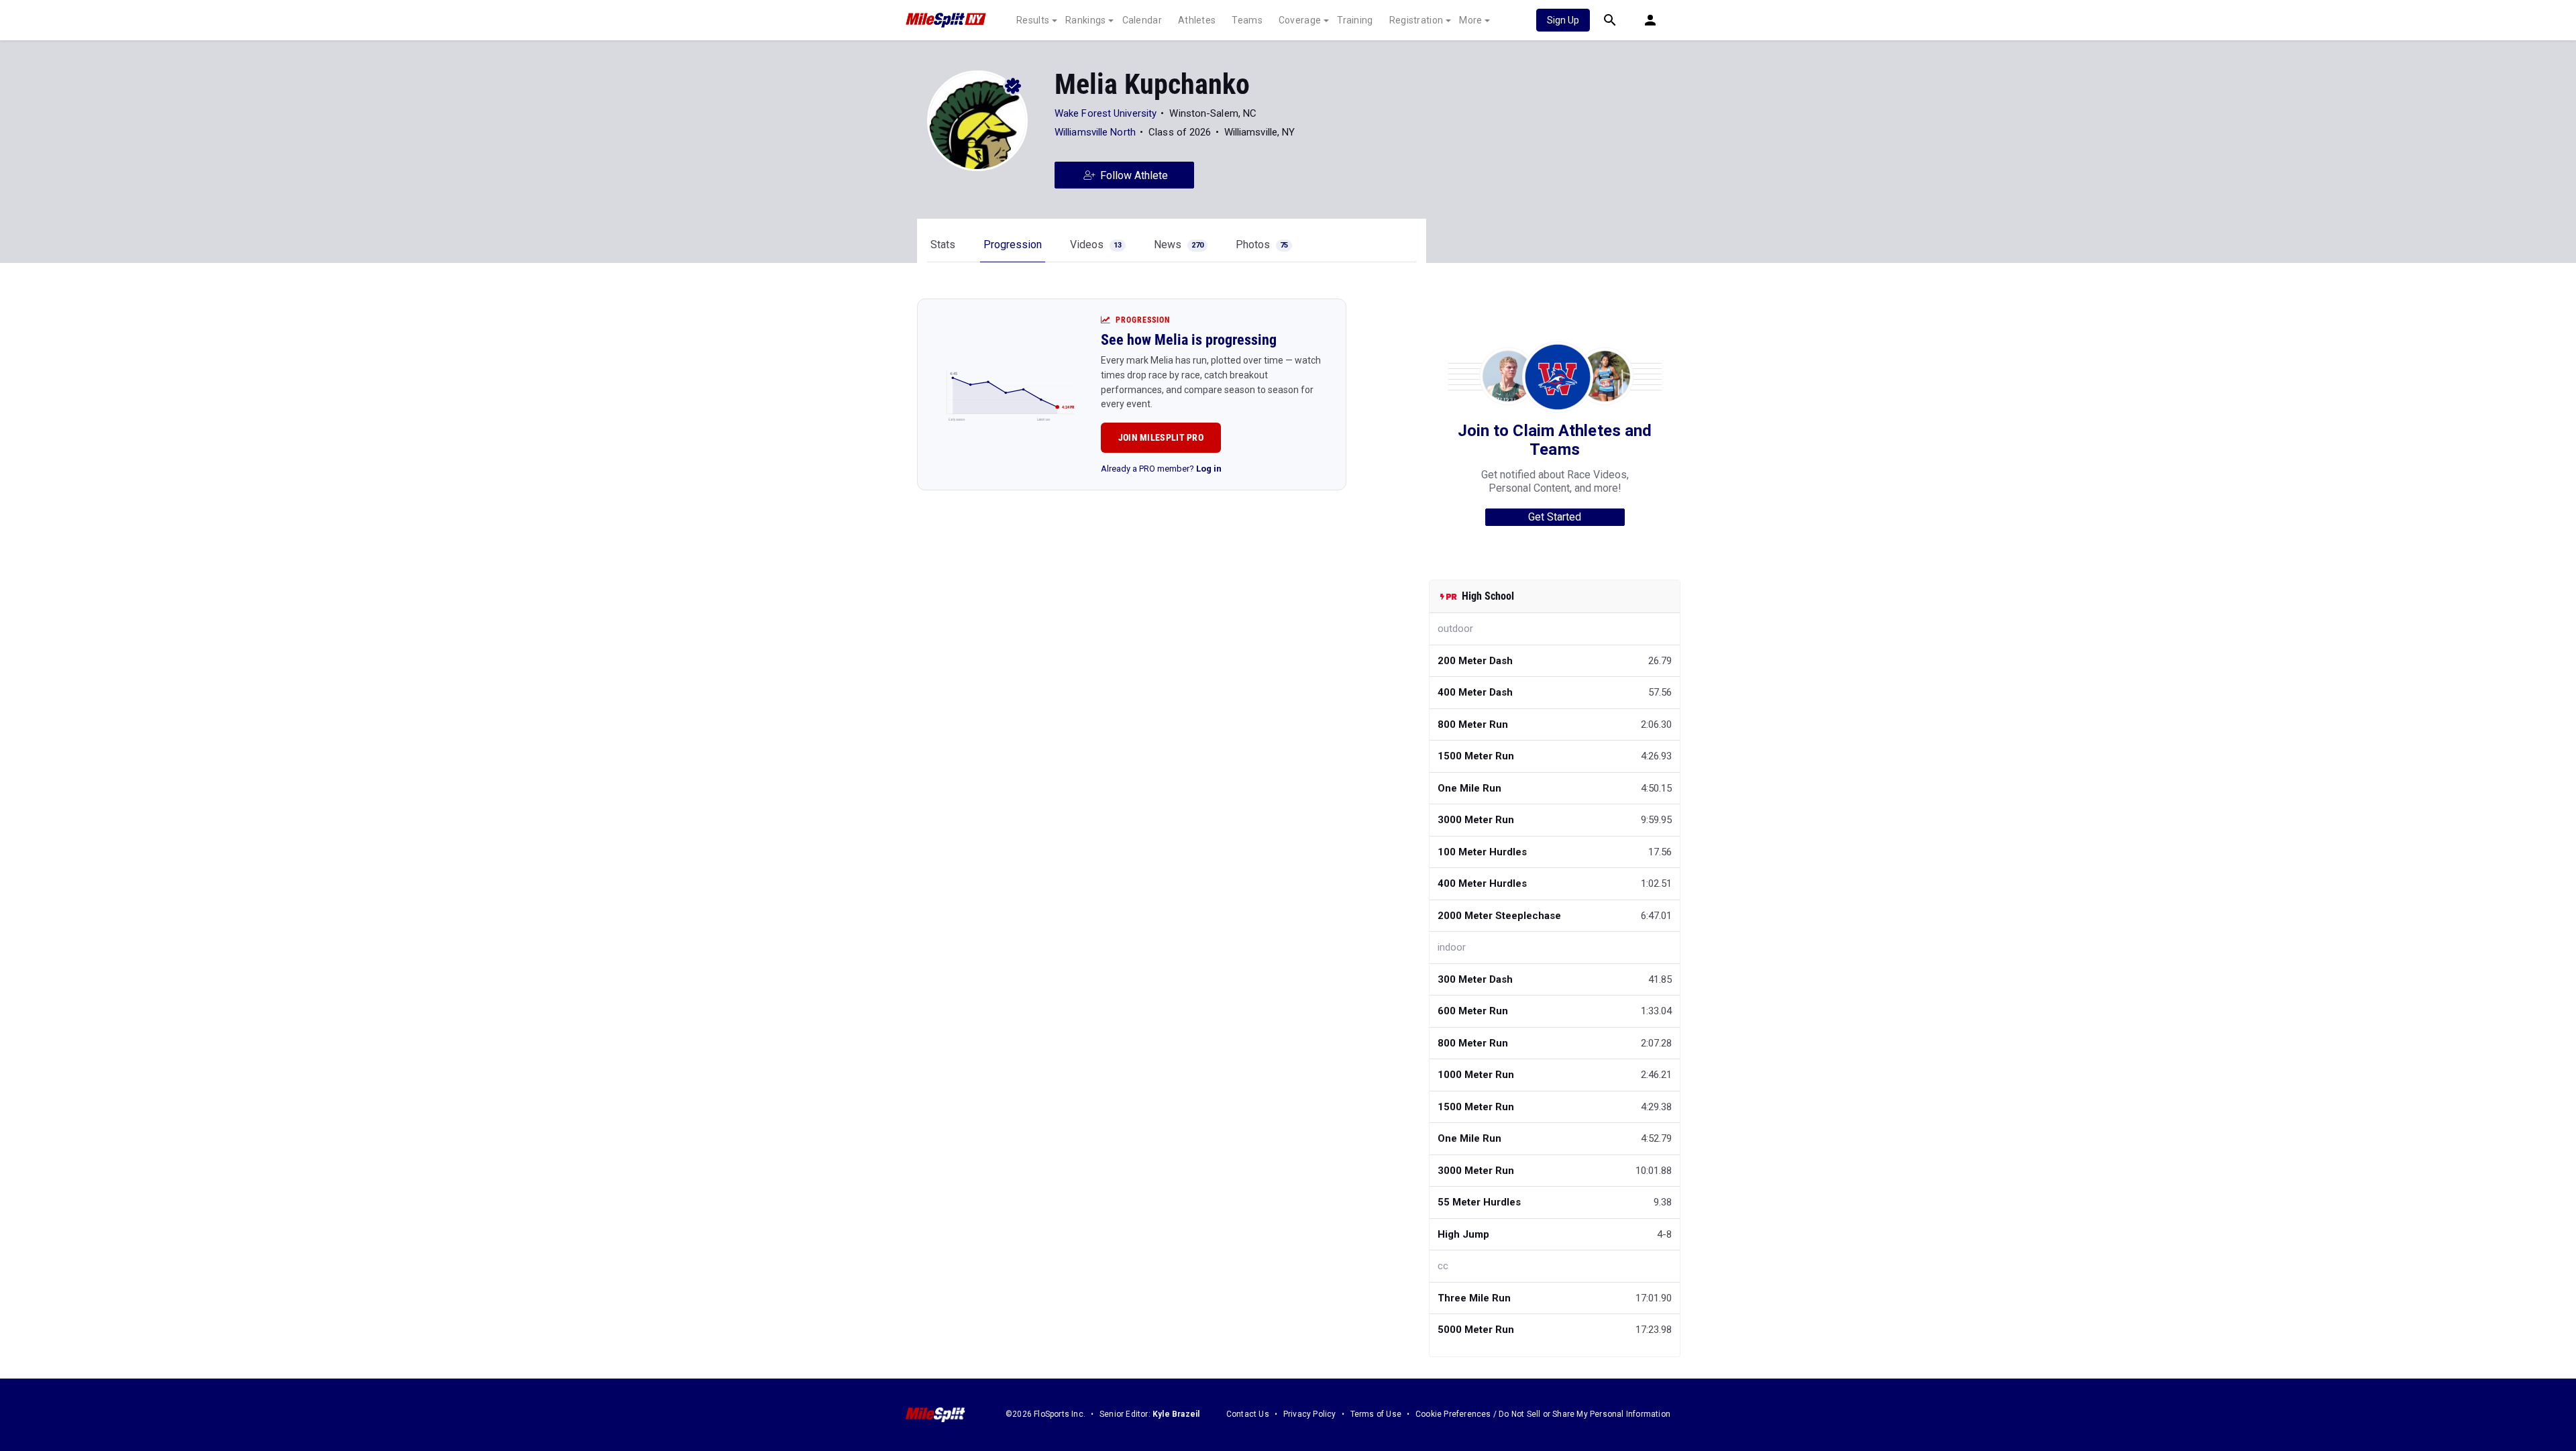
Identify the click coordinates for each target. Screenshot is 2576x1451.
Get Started (1555, 517)
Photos (1262, 245)
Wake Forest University (1106, 113)
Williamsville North (1095, 132)
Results (1033, 20)
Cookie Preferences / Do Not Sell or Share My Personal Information (1543, 1414)
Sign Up (1563, 20)
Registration (1416, 20)
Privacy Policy (1310, 1414)
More (1470, 20)
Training (1355, 20)
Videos (1096, 245)
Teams (1247, 20)
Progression (1013, 245)
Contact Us (1248, 1414)
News (1179, 245)
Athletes (1197, 20)
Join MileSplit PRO (1161, 437)
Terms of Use (1376, 1414)
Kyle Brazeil (1176, 1414)
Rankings (1085, 20)
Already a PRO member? (1161, 469)
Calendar (1142, 20)
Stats (943, 245)
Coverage (1300, 20)
